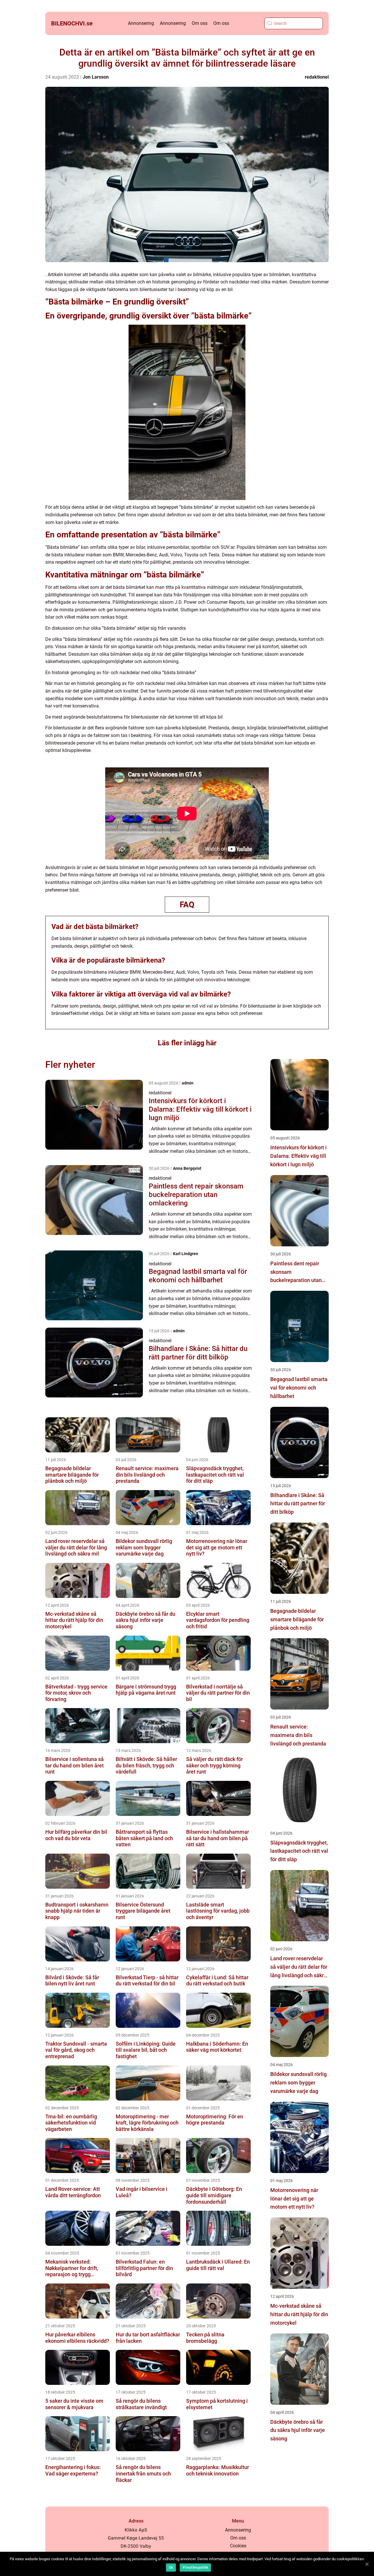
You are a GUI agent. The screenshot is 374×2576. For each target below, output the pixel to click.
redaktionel (317, 77)
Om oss (200, 23)
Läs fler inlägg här (187, 1043)
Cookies (238, 2546)
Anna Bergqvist (187, 1168)
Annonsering (141, 23)
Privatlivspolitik (195, 2568)
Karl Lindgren (186, 1254)
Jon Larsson (96, 77)
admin (188, 1083)
